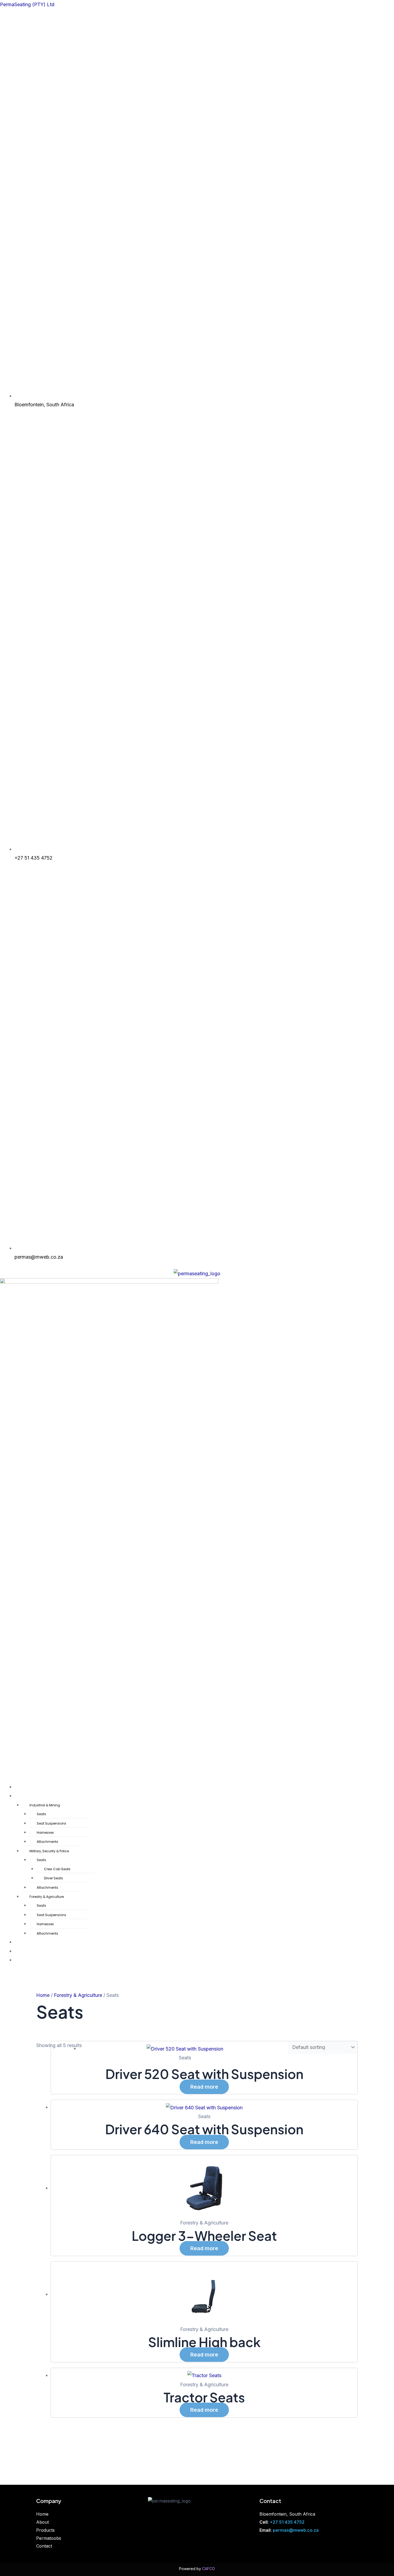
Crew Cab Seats (57, 1869)
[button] (197, 1555)
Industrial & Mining (45, 1805)
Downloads (25, 1942)
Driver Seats (53, 1878)
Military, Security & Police (49, 1851)
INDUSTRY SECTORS (33, 1796)
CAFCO (209, 2569)
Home (21, 1787)
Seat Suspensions (51, 1823)
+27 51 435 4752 (287, 2522)
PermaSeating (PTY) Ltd (27, 4)
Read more (204, 2087)
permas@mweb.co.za (296, 2530)
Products (45, 2530)
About (42, 2522)
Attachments (47, 1842)
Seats (41, 1814)
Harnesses (45, 1833)
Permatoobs (26, 1952)
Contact (23, 1960)
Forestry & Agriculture (47, 1897)
